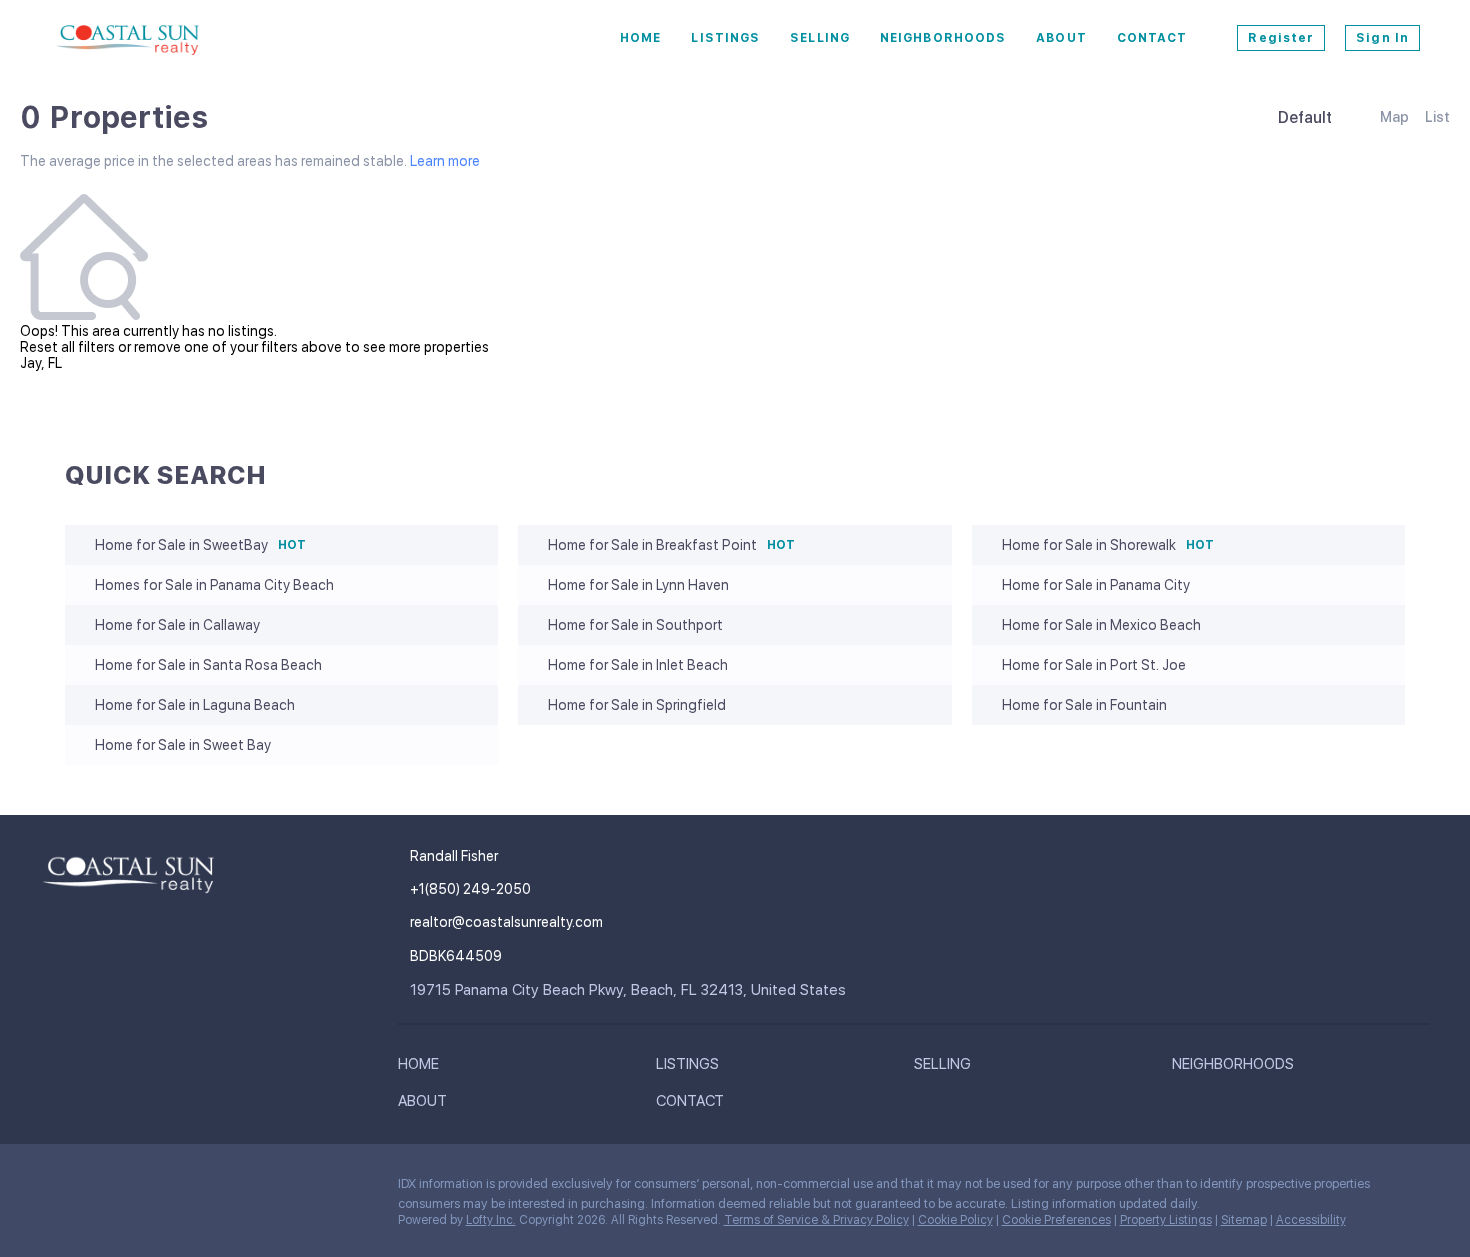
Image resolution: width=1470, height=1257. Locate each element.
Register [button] (1281, 38)
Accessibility (1311, 1220)
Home (640, 38)
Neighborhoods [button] (943, 38)
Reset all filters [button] (67, 347)
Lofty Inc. (491, 1220)
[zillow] (135, 1189)
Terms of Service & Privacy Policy (816, 1220)
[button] (423, 1068)
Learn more (445, 161)
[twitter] (95, 1189)
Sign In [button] (1382, 38)
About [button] (1061, 38)
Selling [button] (820, 38)
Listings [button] (725, 38)
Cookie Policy (955, 1220)
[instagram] (175, 1189)
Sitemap (1244, 1220)
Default (1305, 117)
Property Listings (1166, 1220)
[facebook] (55, 1189)
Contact (1152, 38)
